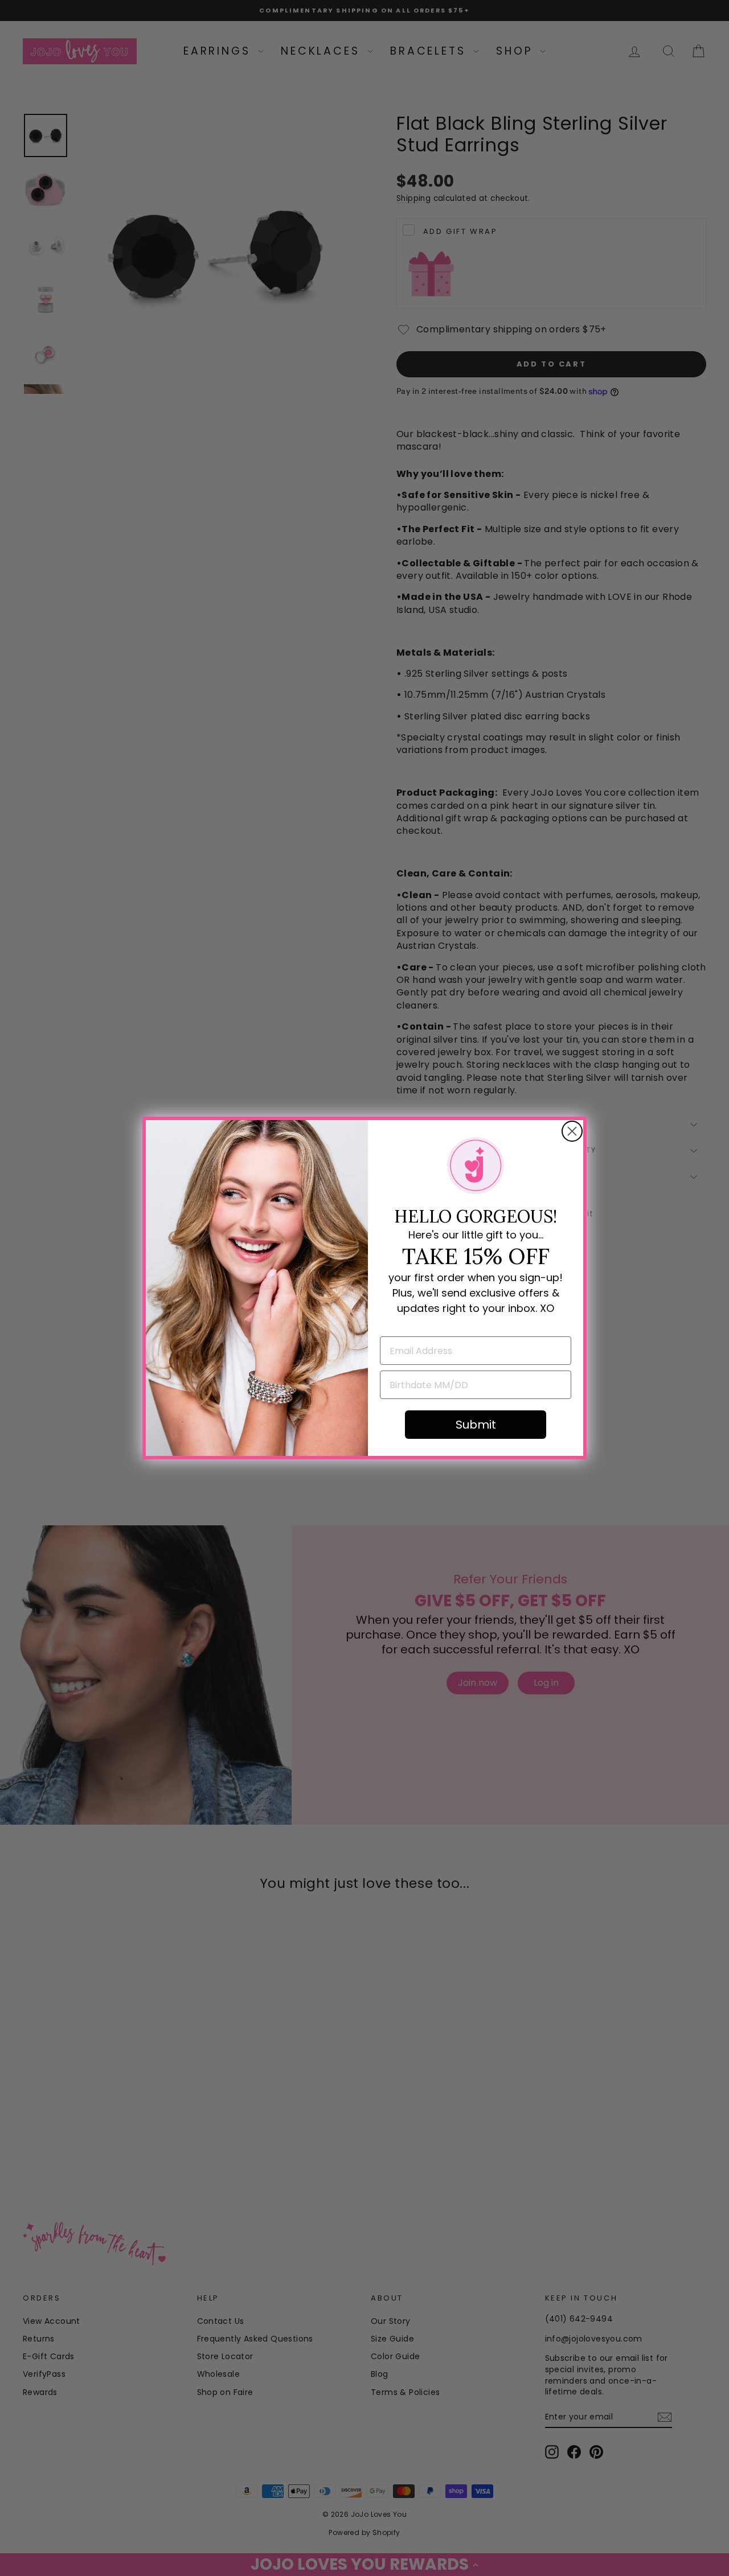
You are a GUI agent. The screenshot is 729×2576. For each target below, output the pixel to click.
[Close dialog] (572, 1131)
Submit (476, 1425)
